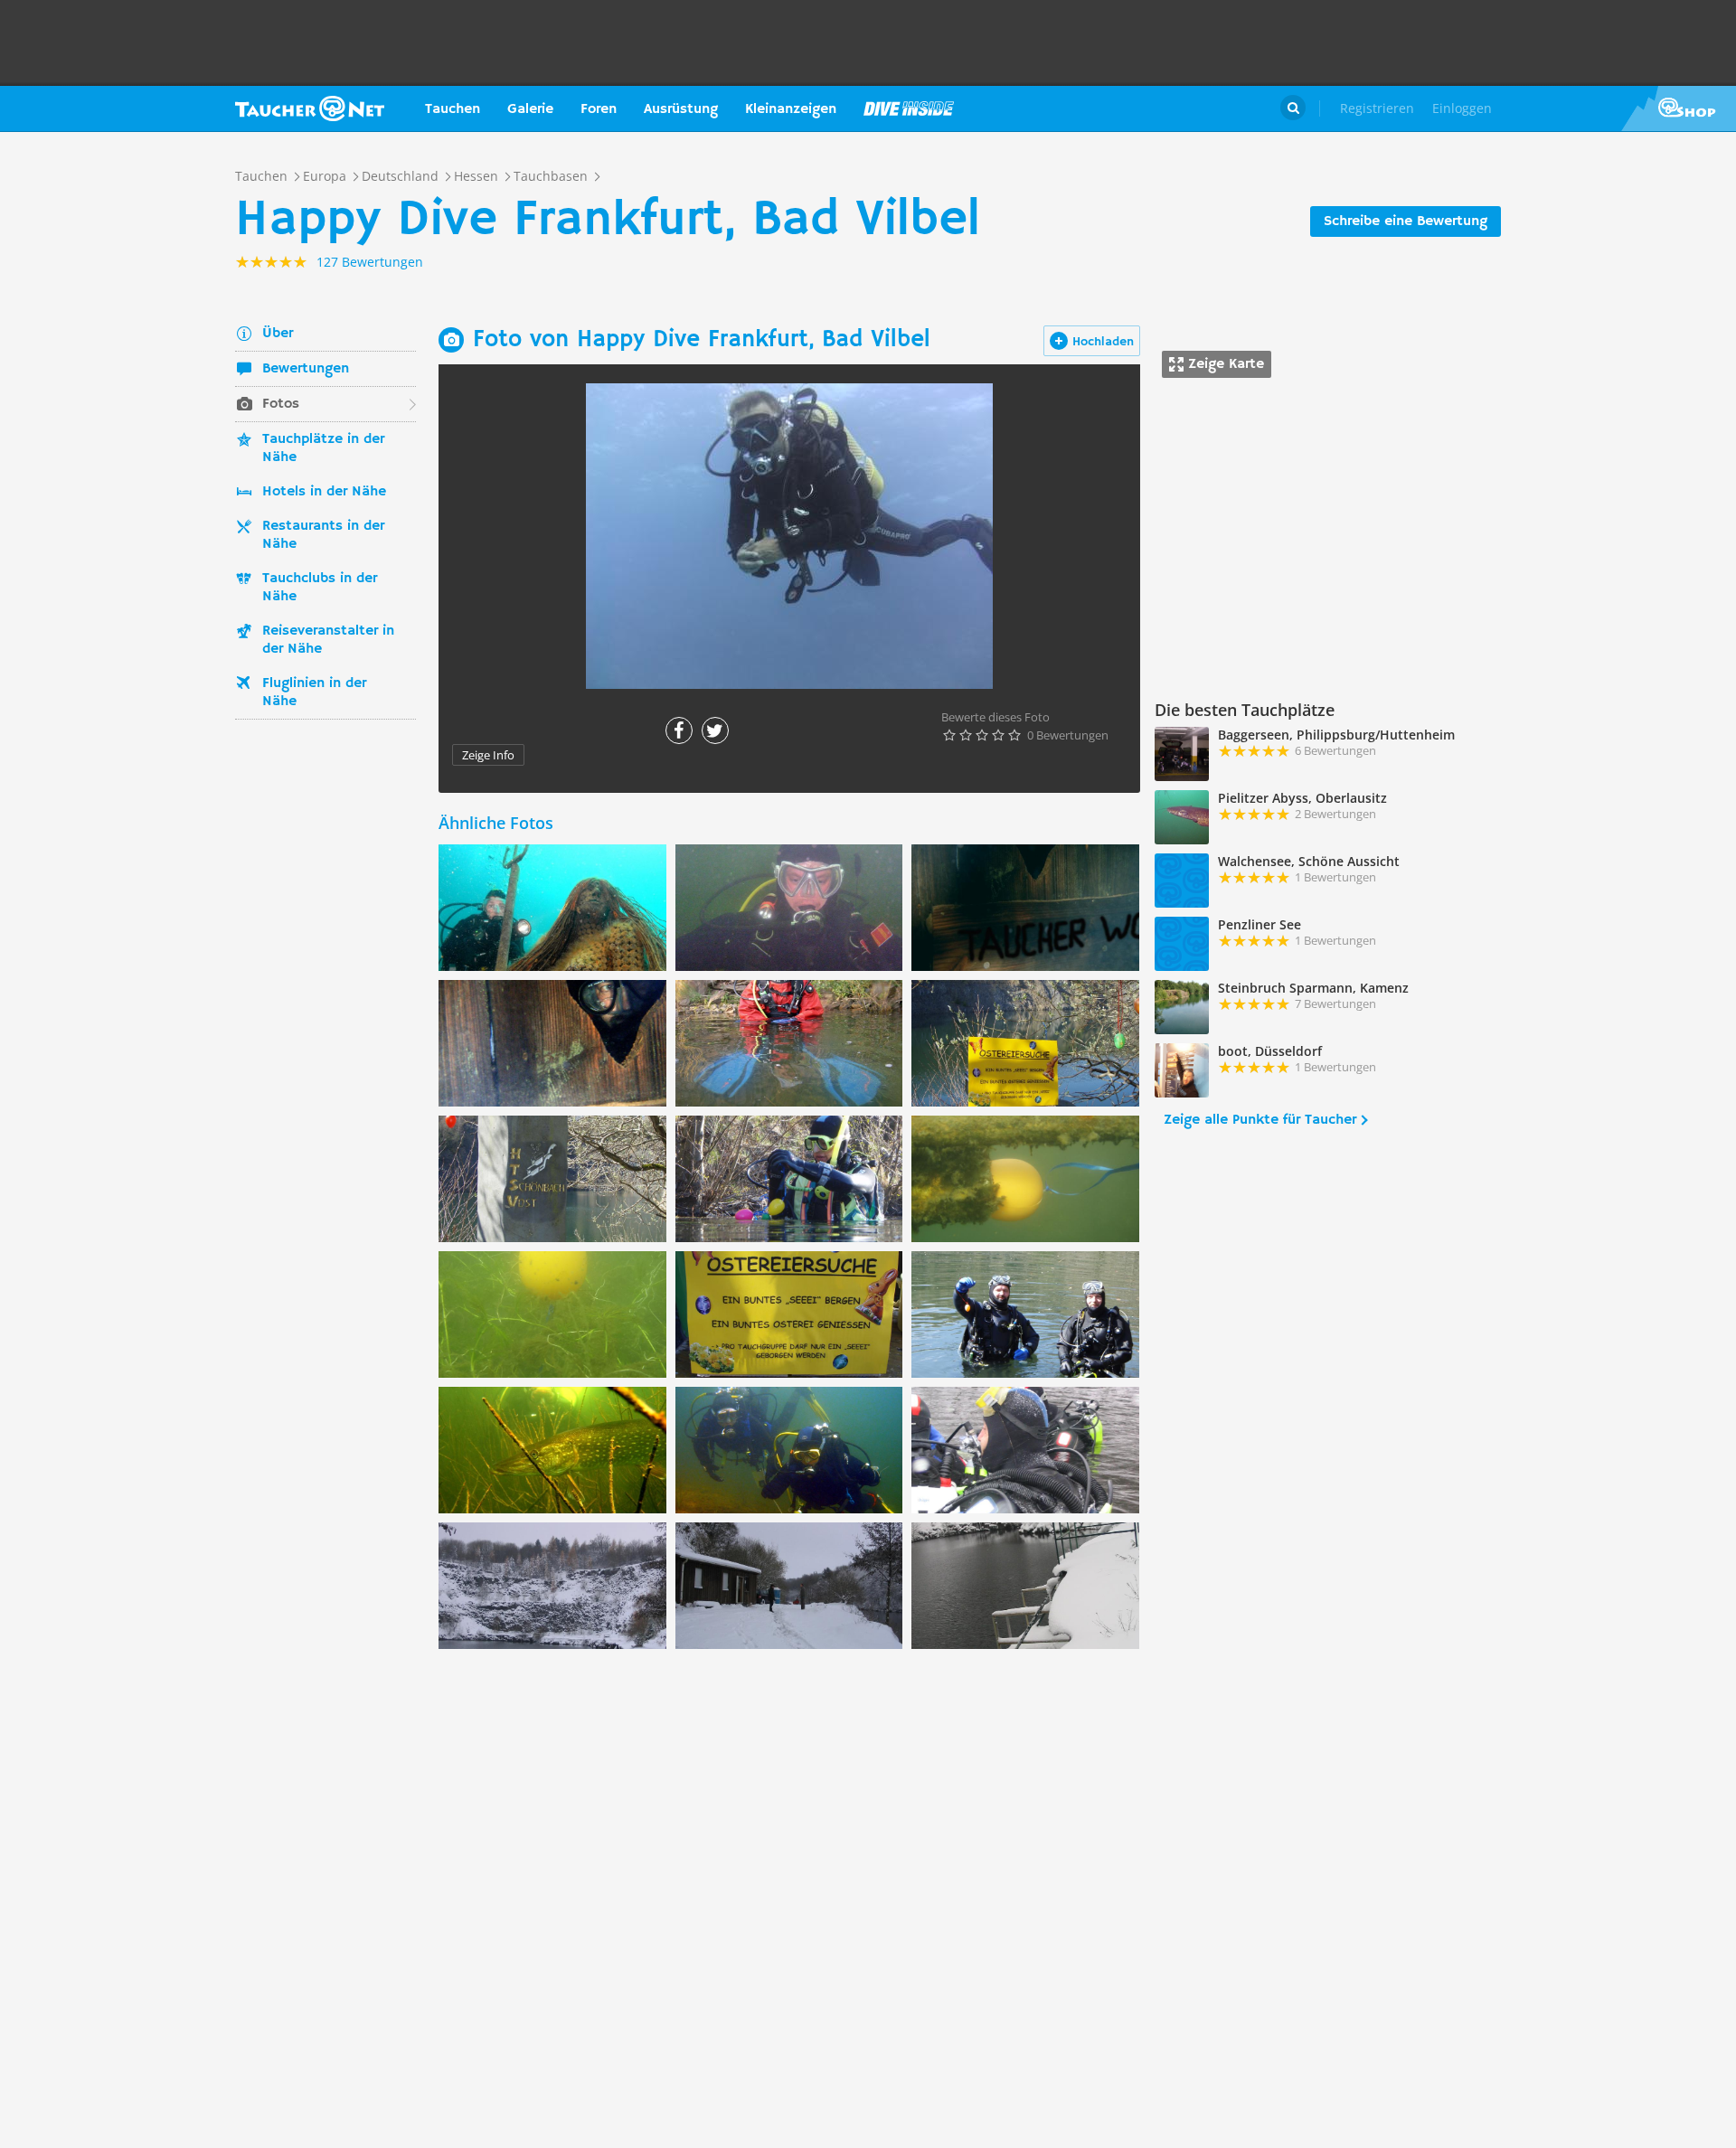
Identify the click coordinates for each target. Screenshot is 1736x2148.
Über (278, 334)
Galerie (530, 109)
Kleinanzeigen (791, 109)
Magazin (909, 108)
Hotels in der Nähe (324, 492)
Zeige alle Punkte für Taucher (1260, 1120)
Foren (599, 109)
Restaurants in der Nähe (323, 535)
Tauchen (453, 109)
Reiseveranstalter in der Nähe (328, 640)
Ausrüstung (681, 109)
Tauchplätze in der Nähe (323, 448)
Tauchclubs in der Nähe (320, 588)
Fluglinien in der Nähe (314, 692)
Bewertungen (306, 369)
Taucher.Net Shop (1679, 108)
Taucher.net (310, 108)
